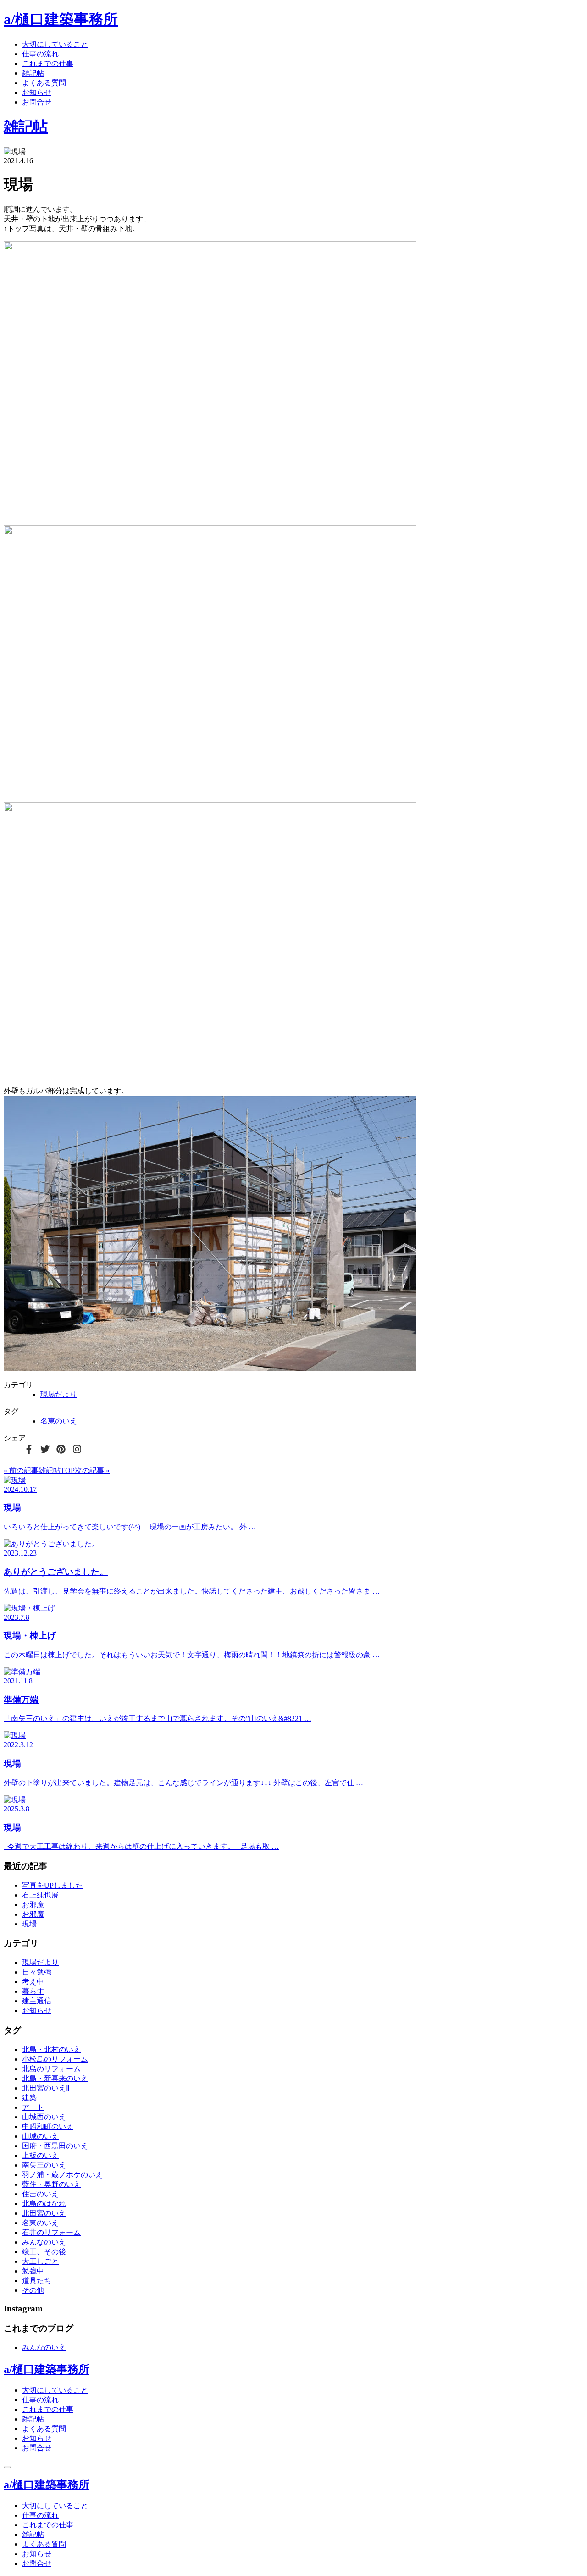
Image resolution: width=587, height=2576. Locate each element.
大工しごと (40, 2261)
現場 (29, 1924)
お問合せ (37, 102)
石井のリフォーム (51, 2232)
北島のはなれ (44, 2204)
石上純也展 (40, 1895)
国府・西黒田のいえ (55, 2146)
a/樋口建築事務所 (61, 19)
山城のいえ (40, 2136)
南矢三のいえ (44, 2165)
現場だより (59, 1394)
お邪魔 (33, 1905)
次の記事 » (92, 1470)
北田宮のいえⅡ (46, 2088)
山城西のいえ (44, 2117)
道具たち (37, 2281)
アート (33, 2107)
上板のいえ (40, 2155)
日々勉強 (37, 1972)
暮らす (33, 1991)
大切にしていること (55, 44)
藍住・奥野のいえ (51, 2184)
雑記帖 (33, 73)
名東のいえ (59, 1421)
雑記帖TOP (57, 1470)
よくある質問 (44, 83)
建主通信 (37, 2001)
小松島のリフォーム (55, 2059)
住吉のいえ (40, 2194)
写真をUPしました (53, 1885)
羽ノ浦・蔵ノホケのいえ (62, 2175)
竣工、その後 (44, 2252)
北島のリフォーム (51, 2069)
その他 (33, 2290)
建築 (29, 2098)
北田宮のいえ (44, 2213)
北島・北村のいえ (51, 2049)
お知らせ (37, 92)
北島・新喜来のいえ (55, 2078)
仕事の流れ (40, 54)
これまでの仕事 (48, 63)
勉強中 (33, 2271)
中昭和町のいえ (48, 2126)
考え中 (33, 1982)
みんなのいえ (44, 2242)
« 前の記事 (21, 1470)
